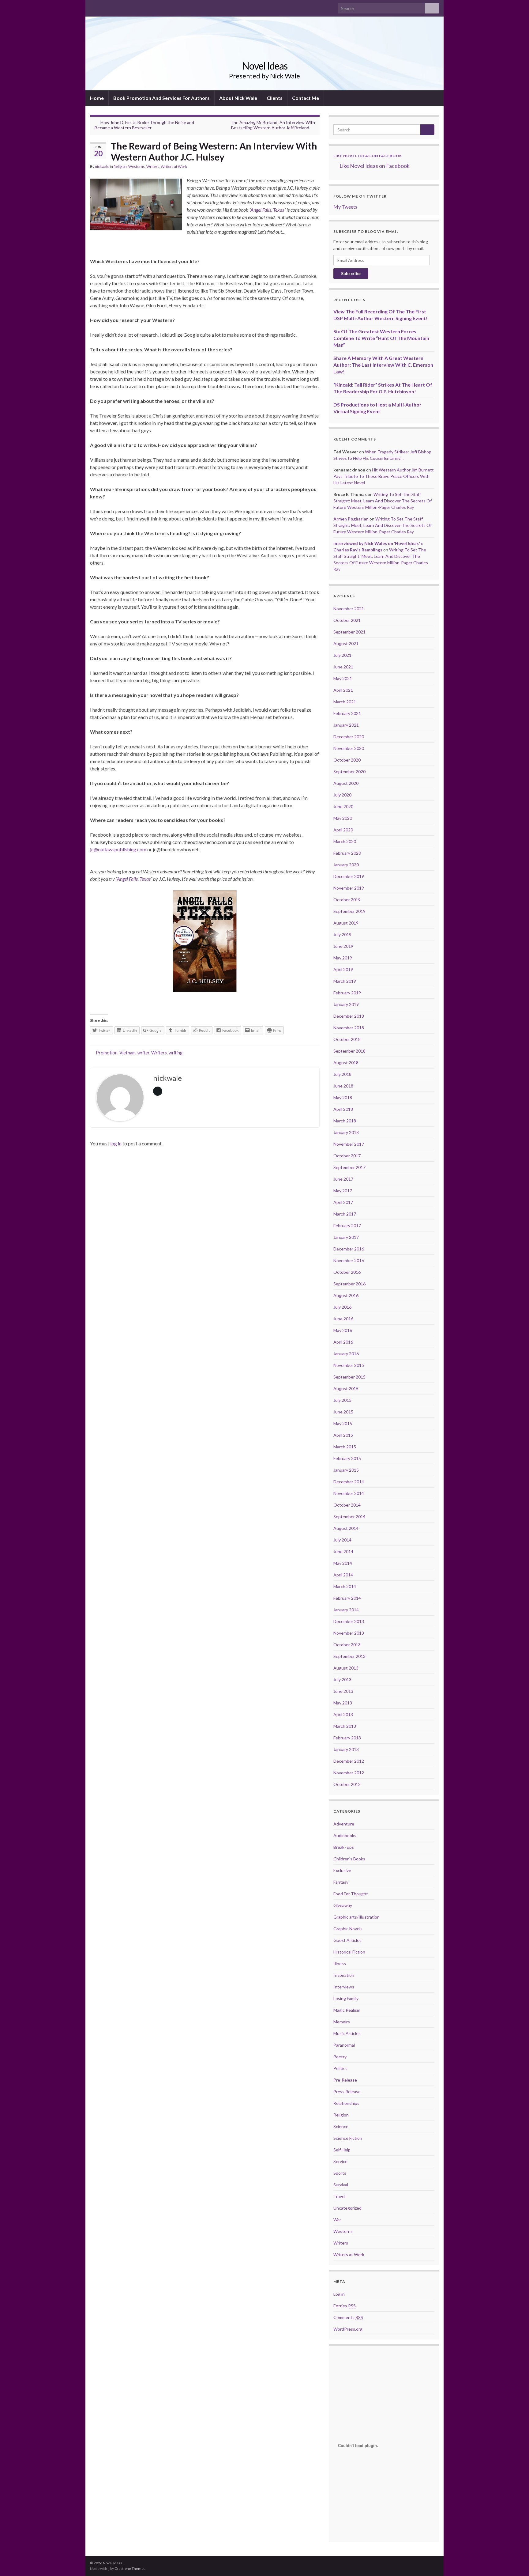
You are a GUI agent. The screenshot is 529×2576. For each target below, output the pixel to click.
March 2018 (345, 1121)
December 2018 (349, 1016)
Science (341, 2126)
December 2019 (349, 876)
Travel (339, 2196)
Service (340, 2161)
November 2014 (349, 1493)
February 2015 (347, 1458)
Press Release (347, 2092)
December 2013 (349, 1621)
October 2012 (347, 1784)
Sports (340, 2173)
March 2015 (345, 1447)
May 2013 (343, 1703)
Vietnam (128, 1053)
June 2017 (343, 1179)
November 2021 (349, 609)
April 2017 (343, 1202)
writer (143, 1053)
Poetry (340, 2057)
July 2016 (342, 1307)
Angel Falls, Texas (267, 210)
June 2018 (343, 1086)
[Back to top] (515, 2562)
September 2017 (349, 1167)
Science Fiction (348, 2138)
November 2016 (349, 1260)
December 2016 (349, 1249)
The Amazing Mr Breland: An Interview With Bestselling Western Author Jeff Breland (273, 125)
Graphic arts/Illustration (356, 1917)
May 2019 (343, 958)
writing (176, 1053)
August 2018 (346, 1063)
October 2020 (347, 760)
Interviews (344, 1987)
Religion (120, 166)
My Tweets (345, 207)
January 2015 (346, 1470)
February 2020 (347, 853)
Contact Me (306, 98)
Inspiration (344, 1975)
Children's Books (349, 1859)
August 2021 (346, 643)
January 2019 (346, 1004)
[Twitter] (103, 7)
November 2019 (349, 888)
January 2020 (346, 865)
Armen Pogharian (351, 519)
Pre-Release (345, 2080)
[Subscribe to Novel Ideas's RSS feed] (122, 7)
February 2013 (347, 1738)
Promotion (107, 1053)
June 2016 (343, 1319)
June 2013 (343, 1691)
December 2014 (349, 1482)
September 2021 (349, 632)
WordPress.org (348, 2329)
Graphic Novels (348, 1929)
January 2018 (346, 1132)
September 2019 (349, 911)
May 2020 (343, 818)
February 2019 (347, 993)
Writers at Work (174, 166)
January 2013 (346, 1749)
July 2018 (342, 1074)
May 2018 (343, 1097)
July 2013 (342, 1680)
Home (97, 98)
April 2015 (343, 1435)
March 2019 (345, 981)
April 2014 (343, 1575)
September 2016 (349, 1284)
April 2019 (343, 969)
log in (116, 1143)
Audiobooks (345, 1835)
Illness (340, 1963)
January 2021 (346, 725)
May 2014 (343, 1563)
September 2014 (349, 1517)
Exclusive (342, 1870)
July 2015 (342, 1400)
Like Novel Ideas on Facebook (368, 156)
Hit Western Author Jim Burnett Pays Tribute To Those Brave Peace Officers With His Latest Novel (384, 476)
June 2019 (343, 946)
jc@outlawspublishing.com (118, 849)
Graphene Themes (130, 2568)
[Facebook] (93, 7)
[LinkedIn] (113, 7)
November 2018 (349, 1028)
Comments (348, 2317)
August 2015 (346, 1388)
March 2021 (345, 702)
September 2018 (349, 1051)
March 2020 (345, 841)
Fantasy (341, 1882)
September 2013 (349, 1656)
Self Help (342, 2150)
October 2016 (347, 1272)
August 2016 (346, 1295)
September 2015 (349, 1377)
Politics (340, 2068)
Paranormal (344, 2045)
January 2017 (346, 1237)
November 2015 (349, 1365)
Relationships (346, 2103)
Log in (339, 2294)
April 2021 (343, 690)
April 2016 (343, 1342)
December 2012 (349, 1761)
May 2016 (343, 1330)
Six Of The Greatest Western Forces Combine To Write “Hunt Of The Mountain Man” (381, 338)
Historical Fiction (349, 1952)
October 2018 (347, 1039)
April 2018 (343, 1109)
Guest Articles (347, 1940)
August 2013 (346, 1668)
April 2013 (343, 1714)
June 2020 (343, 806)
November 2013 (349, 1633)
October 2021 (347, 620)
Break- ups (344, 1847)
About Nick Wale (238, 98)
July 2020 (342, 795)
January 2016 (346, 1354)
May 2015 (343, 1423)
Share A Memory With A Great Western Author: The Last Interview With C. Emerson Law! (383, 365)
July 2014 (342, 1540)
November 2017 (349, 1144)
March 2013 (345, 1726)
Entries (345, 2306)
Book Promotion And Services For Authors (161, 98)
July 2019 (342, 934)
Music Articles (347, 2033)
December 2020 (349, 737)
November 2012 (349, 1773)
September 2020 (349, 772)
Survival (341, 2185)
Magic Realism (347, 2010)
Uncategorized (347, 2208)
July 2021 (342, 655)
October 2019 (347, 900)
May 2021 (343, 678)
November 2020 (349, 748)
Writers (153, 166)
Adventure (344, 1824)
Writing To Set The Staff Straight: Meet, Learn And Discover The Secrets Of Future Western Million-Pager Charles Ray (383, 501)
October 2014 (347, 1505)
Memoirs (342, 2022)
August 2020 (346, 783)
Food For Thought (351, 1894)
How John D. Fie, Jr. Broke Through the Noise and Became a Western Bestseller (144, 125)
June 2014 (343, 1551)
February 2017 (347, 1226)
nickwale (102, 166)
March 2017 (345, 1214)
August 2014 (346, 1528)
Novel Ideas (265, 66)
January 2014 (346, 1610)
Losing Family (346, 1998)
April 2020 (343, 830)
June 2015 (343, 1412)
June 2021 (343, 667)
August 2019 (346, 923)
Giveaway (343, 1905)
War (337, 2220)
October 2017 (347, 1156)
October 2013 (347, 1645)
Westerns (137, 166)
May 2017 (343, 1191)
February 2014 (347, 1598)
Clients (275, 98)
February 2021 (347, 713)
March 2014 (345, 1586)
